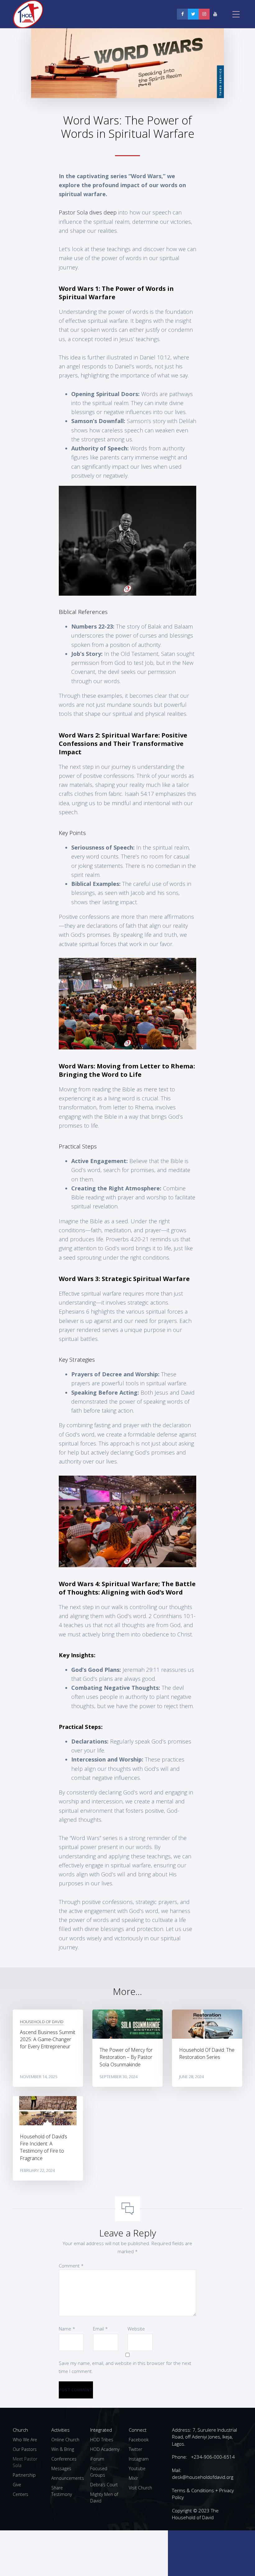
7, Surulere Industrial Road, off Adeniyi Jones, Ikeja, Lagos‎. (204, 2437)
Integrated (101, 2430)
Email (100, 2329)
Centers (21, 2494)
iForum (97, 2459)
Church (20, 2430)
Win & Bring (63, 2449)
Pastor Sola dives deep (88, 212)
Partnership (24, 2475)
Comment (71, 2266)
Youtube (137, 2468)
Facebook (139, 2440)
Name (67, 2329)
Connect (138, 2430)
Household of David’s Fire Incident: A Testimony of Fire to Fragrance (44, 2147)
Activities (60, 2430)
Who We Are (25, 2440)
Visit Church (140, 2488)
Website (136, 2329)
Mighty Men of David (104, 2497)
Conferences (64, 2459)
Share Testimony (62, 2491)
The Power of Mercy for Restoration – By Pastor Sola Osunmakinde (126, 2057)
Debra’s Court (104, 2485)
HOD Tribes (102, 2440)
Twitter (135, 2449)
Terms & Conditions (193, 2490)
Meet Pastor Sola (25, 2462)
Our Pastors (25, 2449)
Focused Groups (99, 2472)
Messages (61, 2468)
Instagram (139, 2459)
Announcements (68, 2478)
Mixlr (133, 2478)
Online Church (65, 2440)
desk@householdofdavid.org (203, 2477)
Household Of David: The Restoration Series (207, 2053)
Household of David (42, 2022)
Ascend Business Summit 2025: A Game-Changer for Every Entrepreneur (48, 2039)
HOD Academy (105, 2449)
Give (17, 2485)
